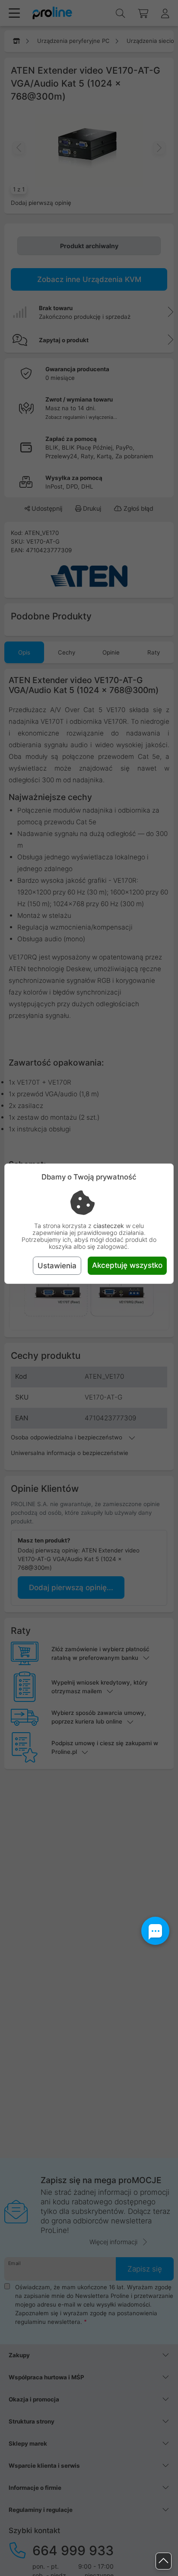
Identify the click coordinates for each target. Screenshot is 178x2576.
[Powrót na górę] (164, 2561)
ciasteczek (109, 1226)
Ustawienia (57, 1266)
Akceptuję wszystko (127, 1265)
